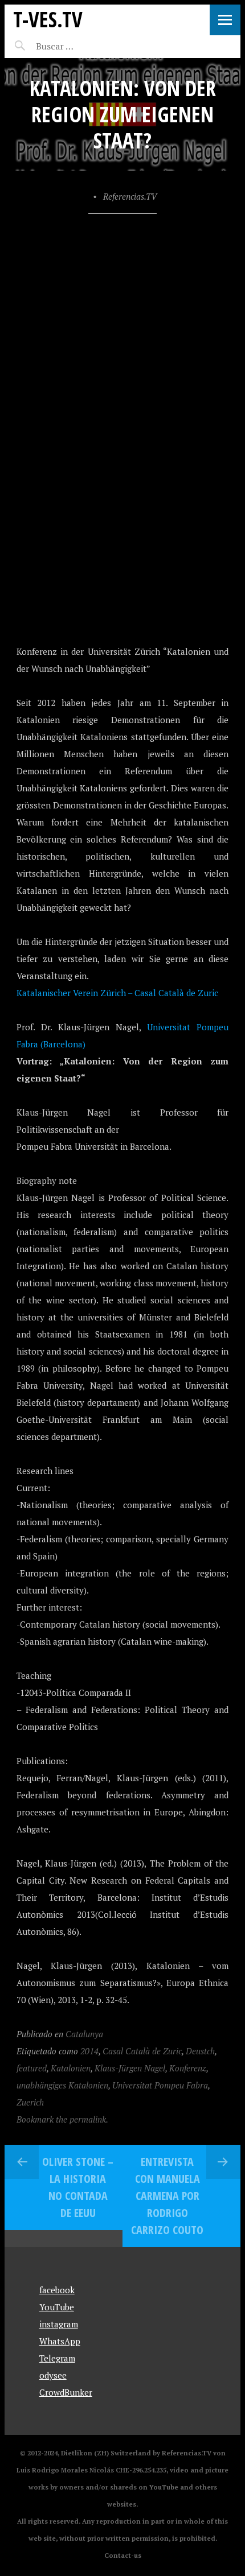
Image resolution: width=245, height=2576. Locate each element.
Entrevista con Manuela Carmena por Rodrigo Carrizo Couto (167, 2196)
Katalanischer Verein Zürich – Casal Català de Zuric (117, 993)
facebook (57, 2290)
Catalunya (84, 2034)
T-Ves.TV (48, 19)
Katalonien (71, 2068)
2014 (89, 2051)
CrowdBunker (66, 2392)
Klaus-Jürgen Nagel (130, 2068)
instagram (59, 2324)
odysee (53, 2375)
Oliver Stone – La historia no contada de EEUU (78, 2187)
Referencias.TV (130, 196)
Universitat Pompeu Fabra (160, 2085)
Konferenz (188, 2068)
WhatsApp (60, 2341)
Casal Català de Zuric (142, 2051)
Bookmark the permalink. (62, 2119)
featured (32, 2068)
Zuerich (30, 2102)
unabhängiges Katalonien (62, 2085)
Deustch (200, 2051)
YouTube (57, 2307)
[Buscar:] (83, 46)
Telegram (57, 2358)
